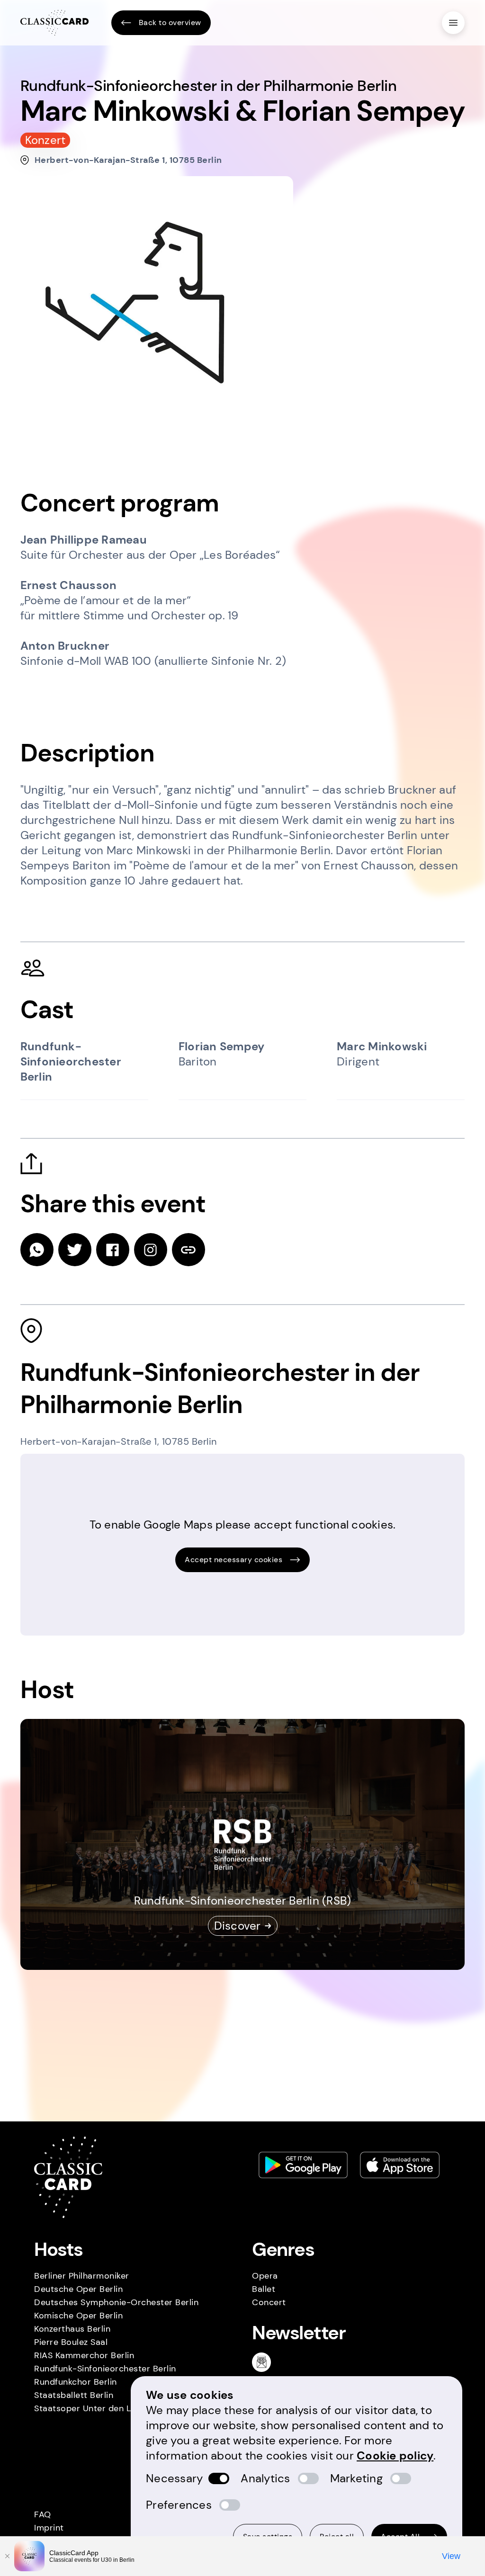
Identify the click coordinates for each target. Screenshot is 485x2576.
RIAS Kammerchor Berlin (84, 2355)
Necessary (174, 2478)
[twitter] (75, 1250)
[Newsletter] (265, 2362)
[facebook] (113, 1250)
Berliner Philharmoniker (82, 2276)
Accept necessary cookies (234, 1560)
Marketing (356, 2478)
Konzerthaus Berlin (72, 2329)
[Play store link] (303, 2165)
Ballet (264, 2289)
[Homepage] (54, 23)
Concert (269, 2302)
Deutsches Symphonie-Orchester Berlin (116, 2302)
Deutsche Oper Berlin (78, 2289)
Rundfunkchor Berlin (76, 2382)
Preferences (179, 2505)
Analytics (265, 2478)
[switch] (219, 2478)
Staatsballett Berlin (74, 2395)
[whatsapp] (37, 1250)
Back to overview (170, 22)
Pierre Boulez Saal (71, 2342)
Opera (265, 2276)
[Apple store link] (400, 2165)
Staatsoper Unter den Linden (94, 2408)
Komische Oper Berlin (78, 2316)
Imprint (49, 2528)
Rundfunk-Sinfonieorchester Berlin (105, 2369)
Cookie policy (395, 2455)
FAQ (43, 2514)
